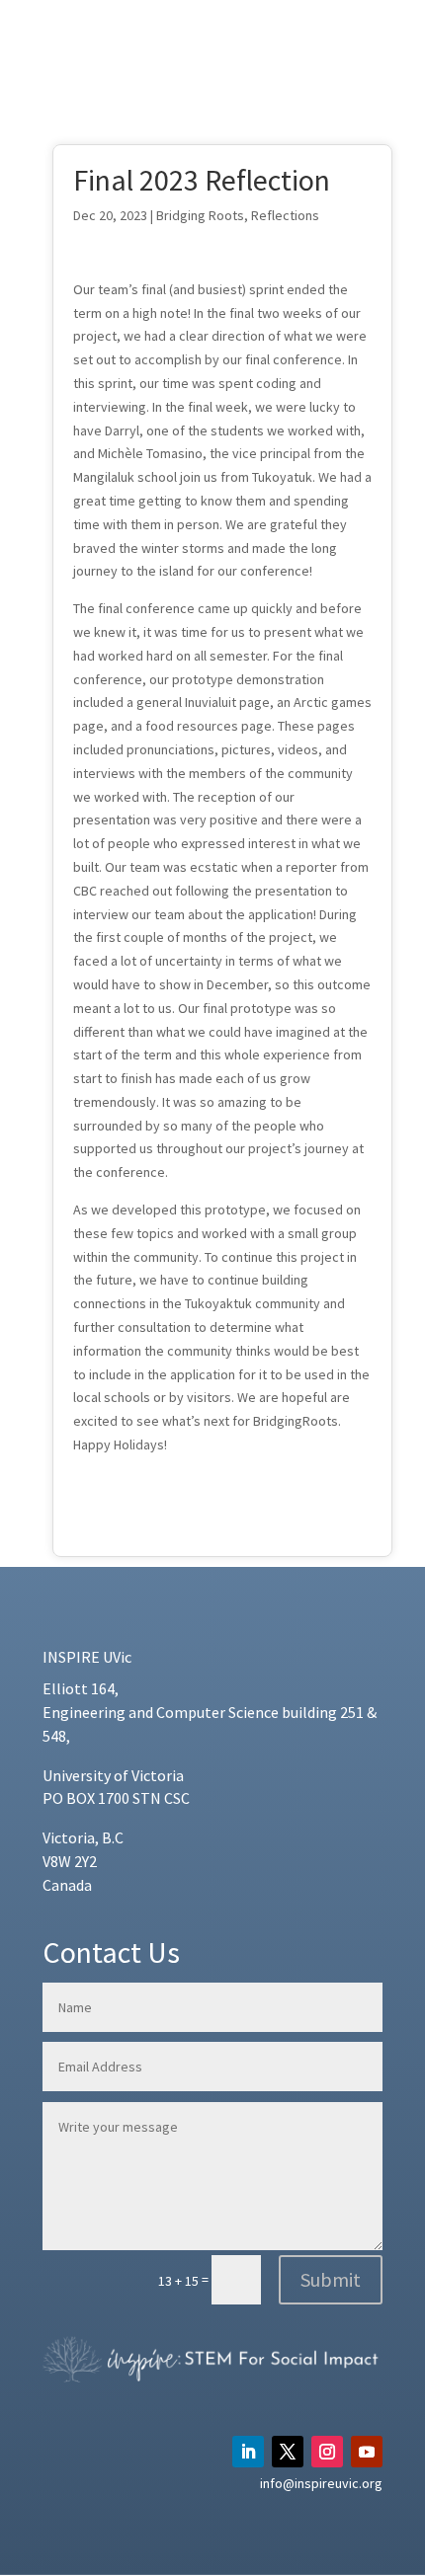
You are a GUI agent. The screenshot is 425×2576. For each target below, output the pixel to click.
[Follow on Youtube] (367, 2452)
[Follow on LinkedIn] (248, 2452)
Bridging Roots (200, 215)
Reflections (285, 215)
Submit (331, 2279)
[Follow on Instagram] (327, 2452)
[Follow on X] (288, 2452)
